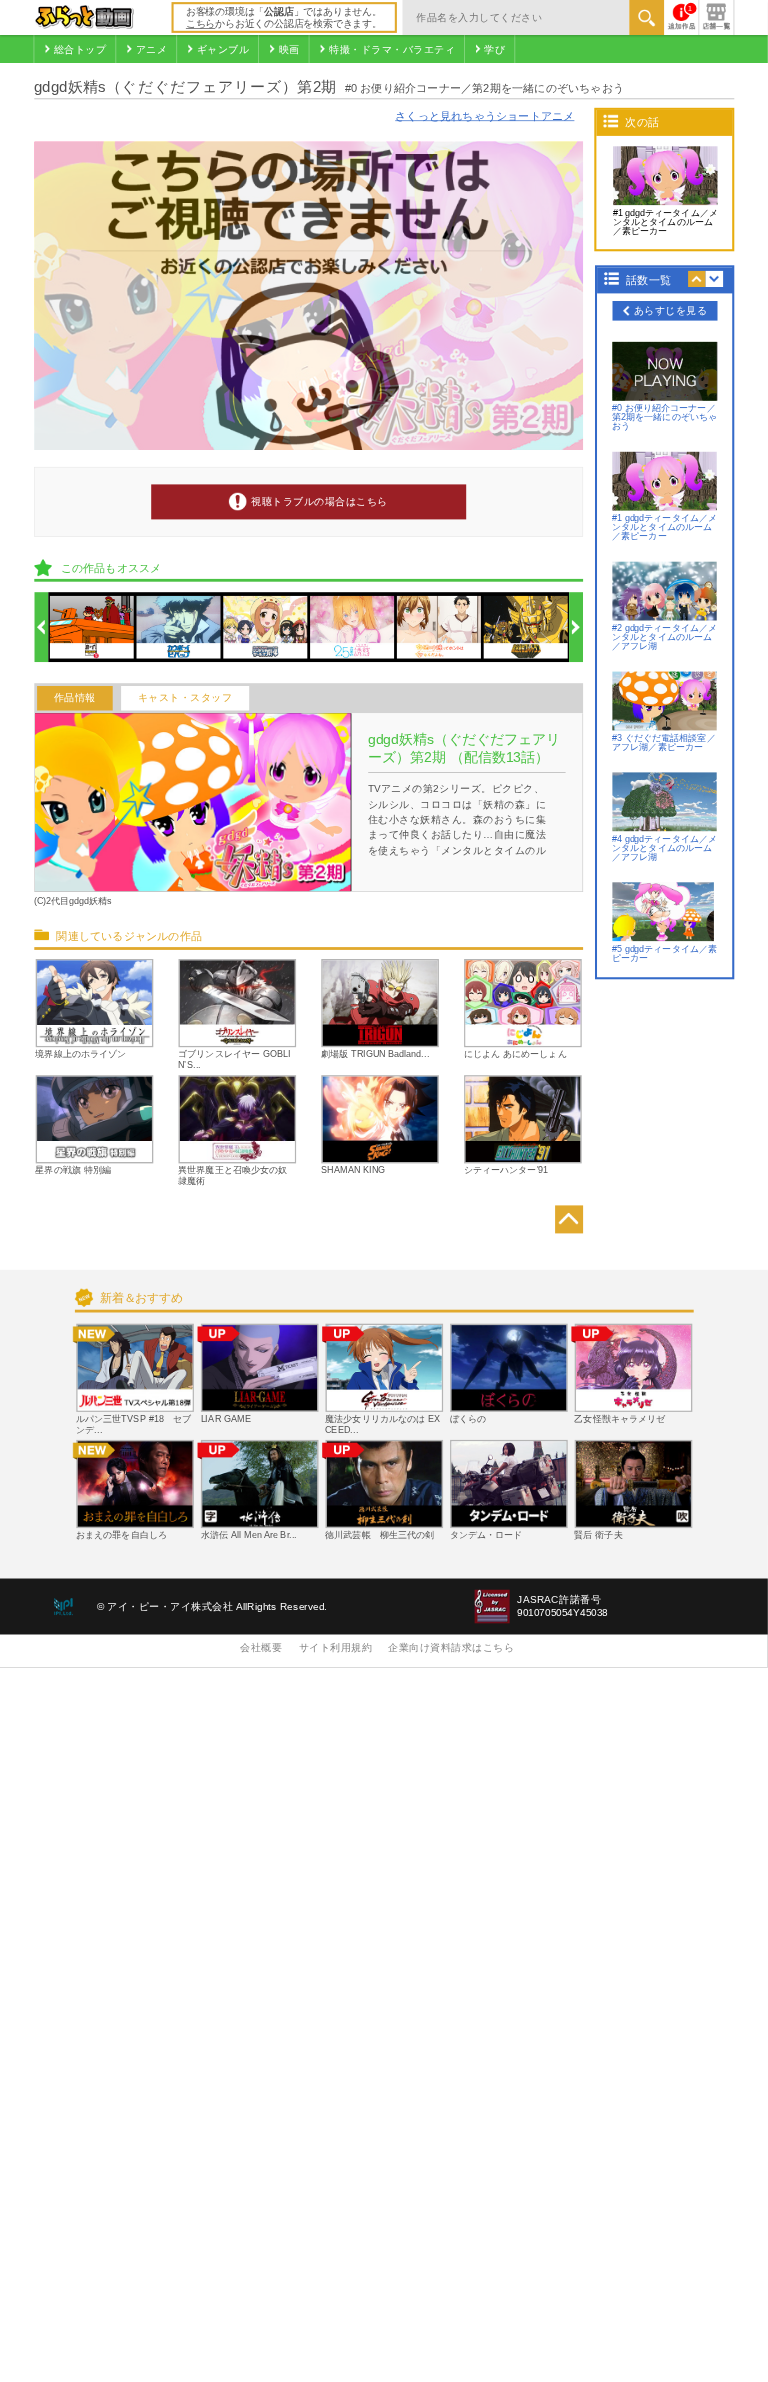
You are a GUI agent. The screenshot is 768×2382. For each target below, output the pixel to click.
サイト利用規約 (336, 1648)
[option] (91, 627)
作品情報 (75, 698)
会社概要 (261, 1648)
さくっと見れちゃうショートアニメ (484, 116)
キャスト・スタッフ (185, 698)
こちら (200, 23)
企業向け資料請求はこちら (451, 1648)
